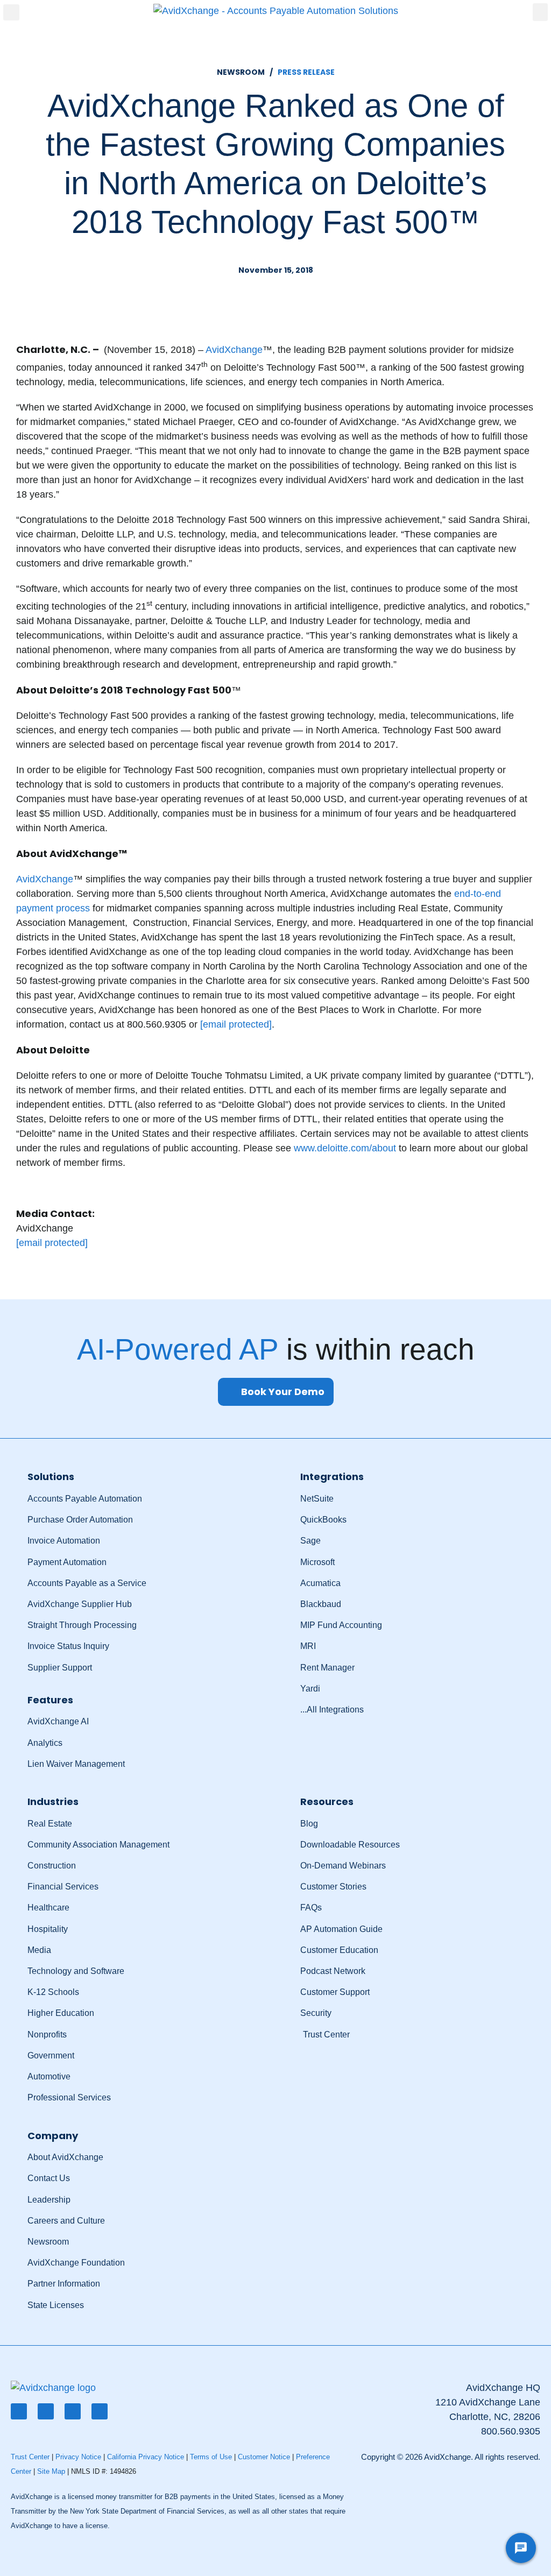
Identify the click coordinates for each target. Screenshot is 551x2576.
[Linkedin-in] (73, 2411)
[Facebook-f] (19, 2411)
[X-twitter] (46, 2411)
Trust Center (30, 2457)
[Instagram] (100, 2411)
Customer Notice (264, 2457)
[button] (11, 12)
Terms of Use (211, 2457)
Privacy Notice (78, 2457)
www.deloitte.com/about (345, 1148)
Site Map (51, 2471)
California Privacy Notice (146, 2457)
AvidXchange (234, 350)
